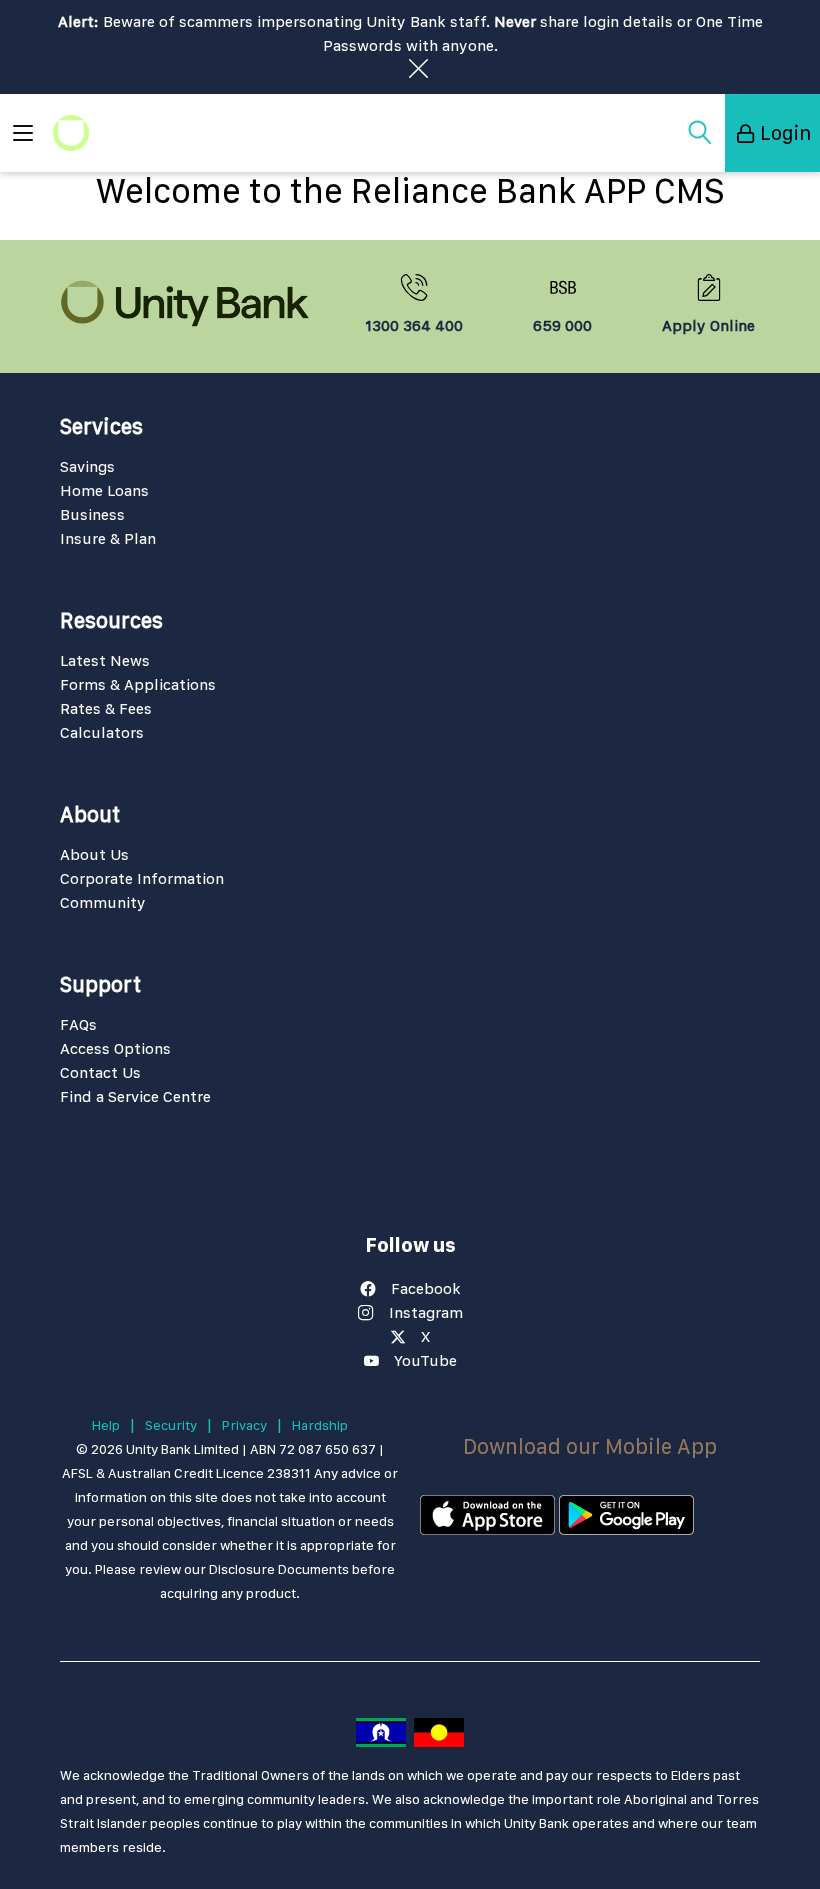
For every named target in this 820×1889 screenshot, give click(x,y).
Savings (87, 466)
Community (103, 902)
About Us (94, 854)
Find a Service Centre (135, 1096)
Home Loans (104, 490)
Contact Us (100, 1072)
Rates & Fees (106, 708)
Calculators (102, 732)
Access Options (115, 1048)
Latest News (105, 660)
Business (92, 514)
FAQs (78, 1024)
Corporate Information (142, 878)
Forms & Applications (138, 684)
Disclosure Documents (279, 1569)
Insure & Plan (108, 538)
